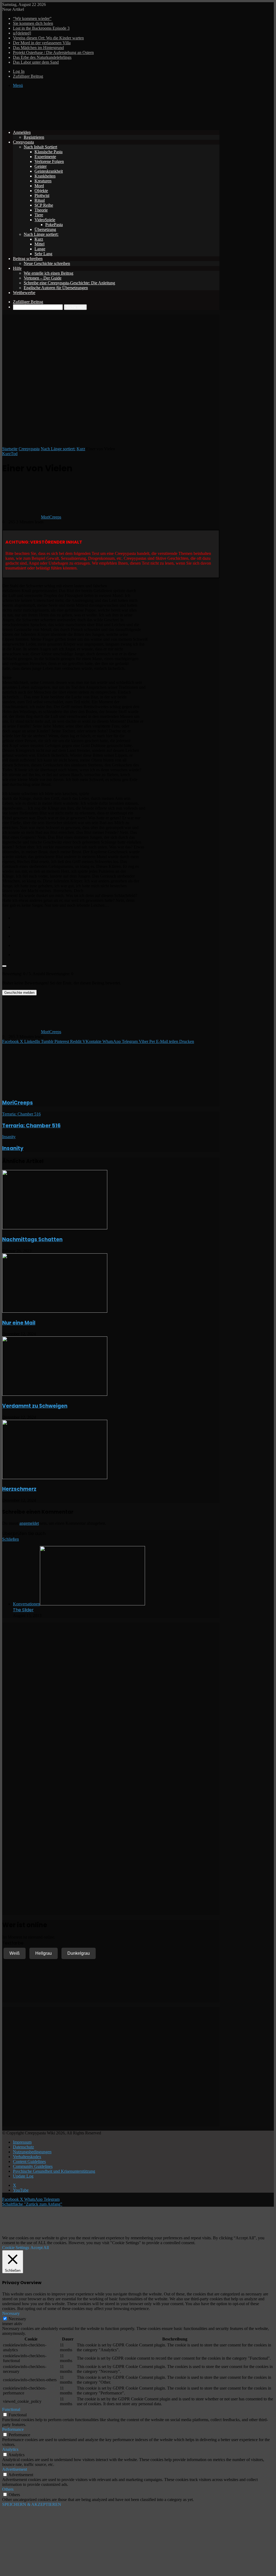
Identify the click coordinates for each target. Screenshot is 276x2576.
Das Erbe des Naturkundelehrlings (42, 57)
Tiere (39, 215)
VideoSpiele (45, 220)
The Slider (23, 1610)
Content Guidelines (29, 2162)
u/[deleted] (22, 33)
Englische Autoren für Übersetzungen (56, 288)
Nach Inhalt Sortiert (40, 147)
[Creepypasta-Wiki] (83, 123)
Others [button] (8, 2489)
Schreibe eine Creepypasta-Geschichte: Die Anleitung (69, 283)
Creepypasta (23, 142)
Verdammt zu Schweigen (35, 1406)
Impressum (22, 2142)
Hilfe (17, 268)
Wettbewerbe (24, 293)
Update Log (23, 2176)
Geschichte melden (19, 993)
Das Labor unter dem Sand (36, 62)
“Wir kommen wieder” (32, 18)
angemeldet (29, 1523)
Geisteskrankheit (49, 171)
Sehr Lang (43, 254)
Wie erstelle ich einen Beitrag (49, 273)
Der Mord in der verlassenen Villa (42, 43)
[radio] (116, 917)
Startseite (10, 449)
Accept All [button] (40, 2248)
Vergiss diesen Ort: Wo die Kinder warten (48, 38)
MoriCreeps (51, 517)
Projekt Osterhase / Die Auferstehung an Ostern (53, 52)
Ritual (40, 200)
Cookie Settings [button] (16, 2248)
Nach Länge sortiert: (41, 234)
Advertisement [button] (15, 2469)
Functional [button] (11, 2409)
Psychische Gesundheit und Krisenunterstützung (54, 2171)
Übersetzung (45, 229)
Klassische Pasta (49, 152)
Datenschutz (23, 2147)
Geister (41, 166)
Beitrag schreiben (28, 259)
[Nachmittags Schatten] (55, 1228)
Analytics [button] (10, 2449)
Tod (14, 454)
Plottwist (42, 195)
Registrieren (34, 137)
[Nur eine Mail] (55, 1311)
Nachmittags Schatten (32, 1239)
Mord (39, 186)
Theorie (41, 210)
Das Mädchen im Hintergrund (38, 48)
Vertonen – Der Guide (43, 278)
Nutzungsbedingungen (32, 2152)
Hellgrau (44, 1953)
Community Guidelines (33, 2166)
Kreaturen (43, 181)
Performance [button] (13, 2429)
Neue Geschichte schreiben (47, 263)
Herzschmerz (19, 1489)
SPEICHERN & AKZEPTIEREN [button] (32, 2504)
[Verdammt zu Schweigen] (55, 1394)
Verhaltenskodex (27, 2157)
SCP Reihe (44, 205)
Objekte (41, 191)
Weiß (15, 1953)
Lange (40, 249)
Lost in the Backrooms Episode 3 (41, 28)
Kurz (39, 239)
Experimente (45, 157)
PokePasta (54, 225)
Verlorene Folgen (49, 161)
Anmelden (22, 132)
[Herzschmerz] (55, 1478)
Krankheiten (45, 176)
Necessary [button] (11, 2313)
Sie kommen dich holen (33, 23)
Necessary (17, 2319)
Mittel (39, 244)
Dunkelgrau (79, 1953)
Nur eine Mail (19, 1323)
